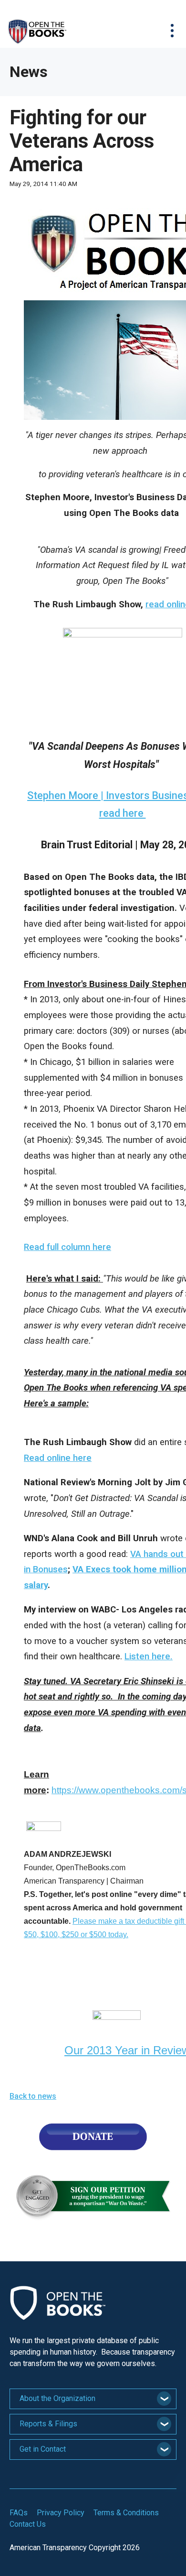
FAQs (19, 2513)
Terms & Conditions (126, 2513)
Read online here (58, 1458)
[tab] (93, 2399)
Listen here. (149, 1656)
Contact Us (28, 2524)
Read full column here (67, 1247)
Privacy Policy (61, 2513)
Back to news (33, 2096)
